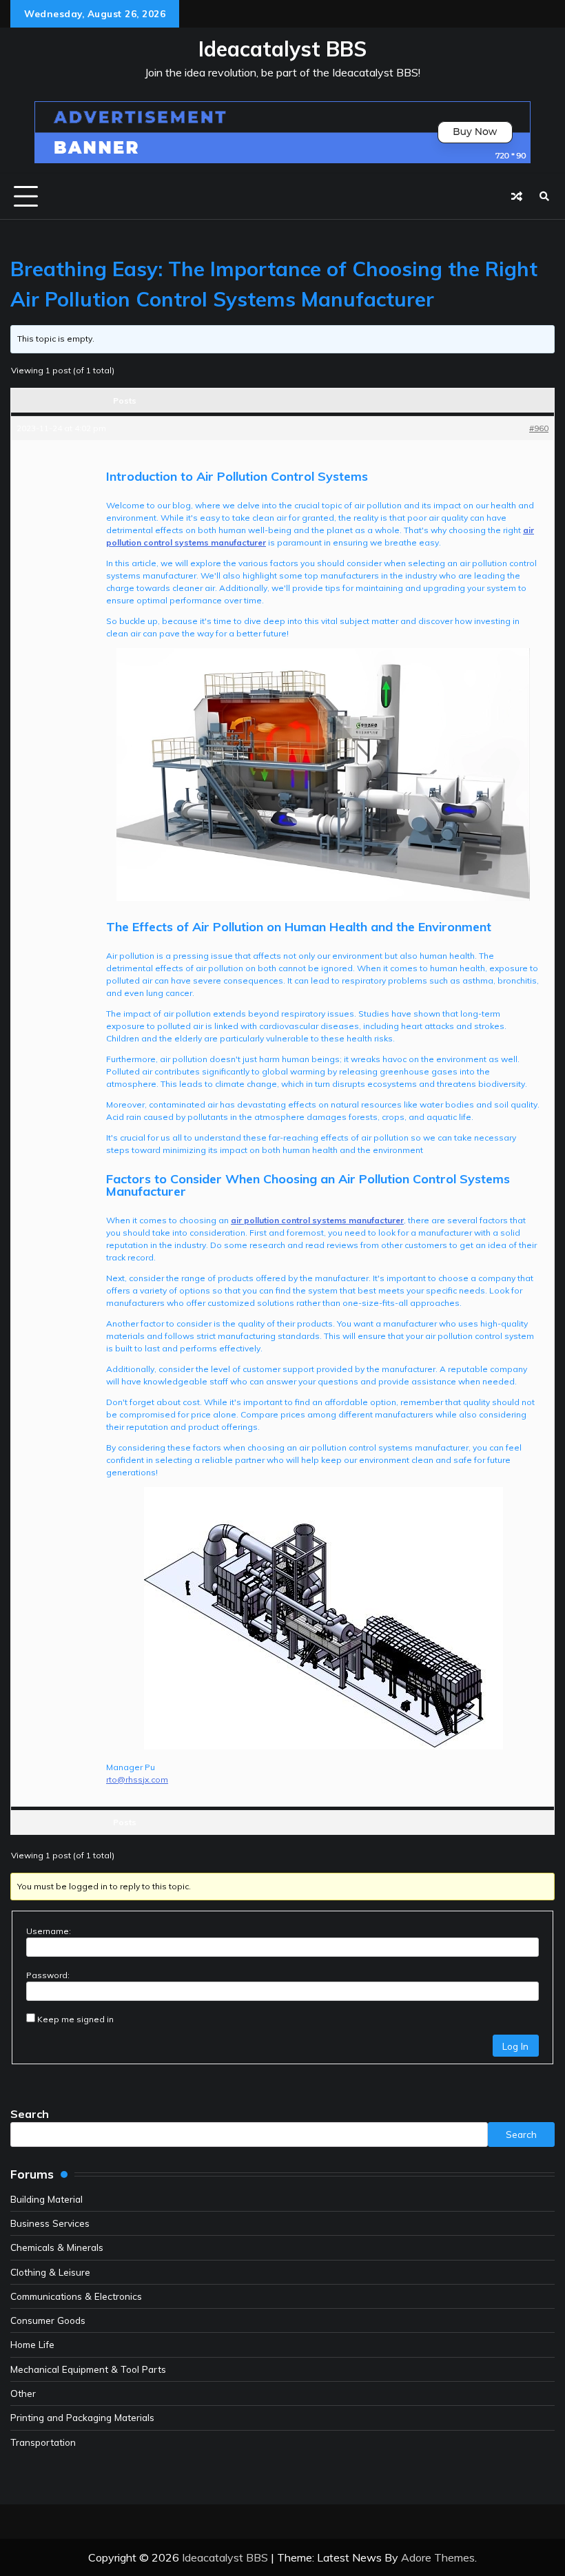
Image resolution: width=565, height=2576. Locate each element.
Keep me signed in (75, 2019)
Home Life (32, 2344)
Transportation (43, 2442)
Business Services (50, 2223)
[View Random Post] (517, 196)
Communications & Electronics (76, 2296)
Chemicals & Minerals (57, 2247)
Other (23, 2393)
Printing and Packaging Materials (82, 2417)
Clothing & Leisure (50, 2272)
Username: (49, 1931)
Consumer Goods (48, 2320)
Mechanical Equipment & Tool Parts (88, 2369)
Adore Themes (438, 2557)
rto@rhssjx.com (137, 1779)
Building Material (47, 2199)
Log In (515, 2046)
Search (30, 2114)
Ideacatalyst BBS (282, 49)
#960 (539, 428)
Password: (48, 1975)
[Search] (544, 196)
